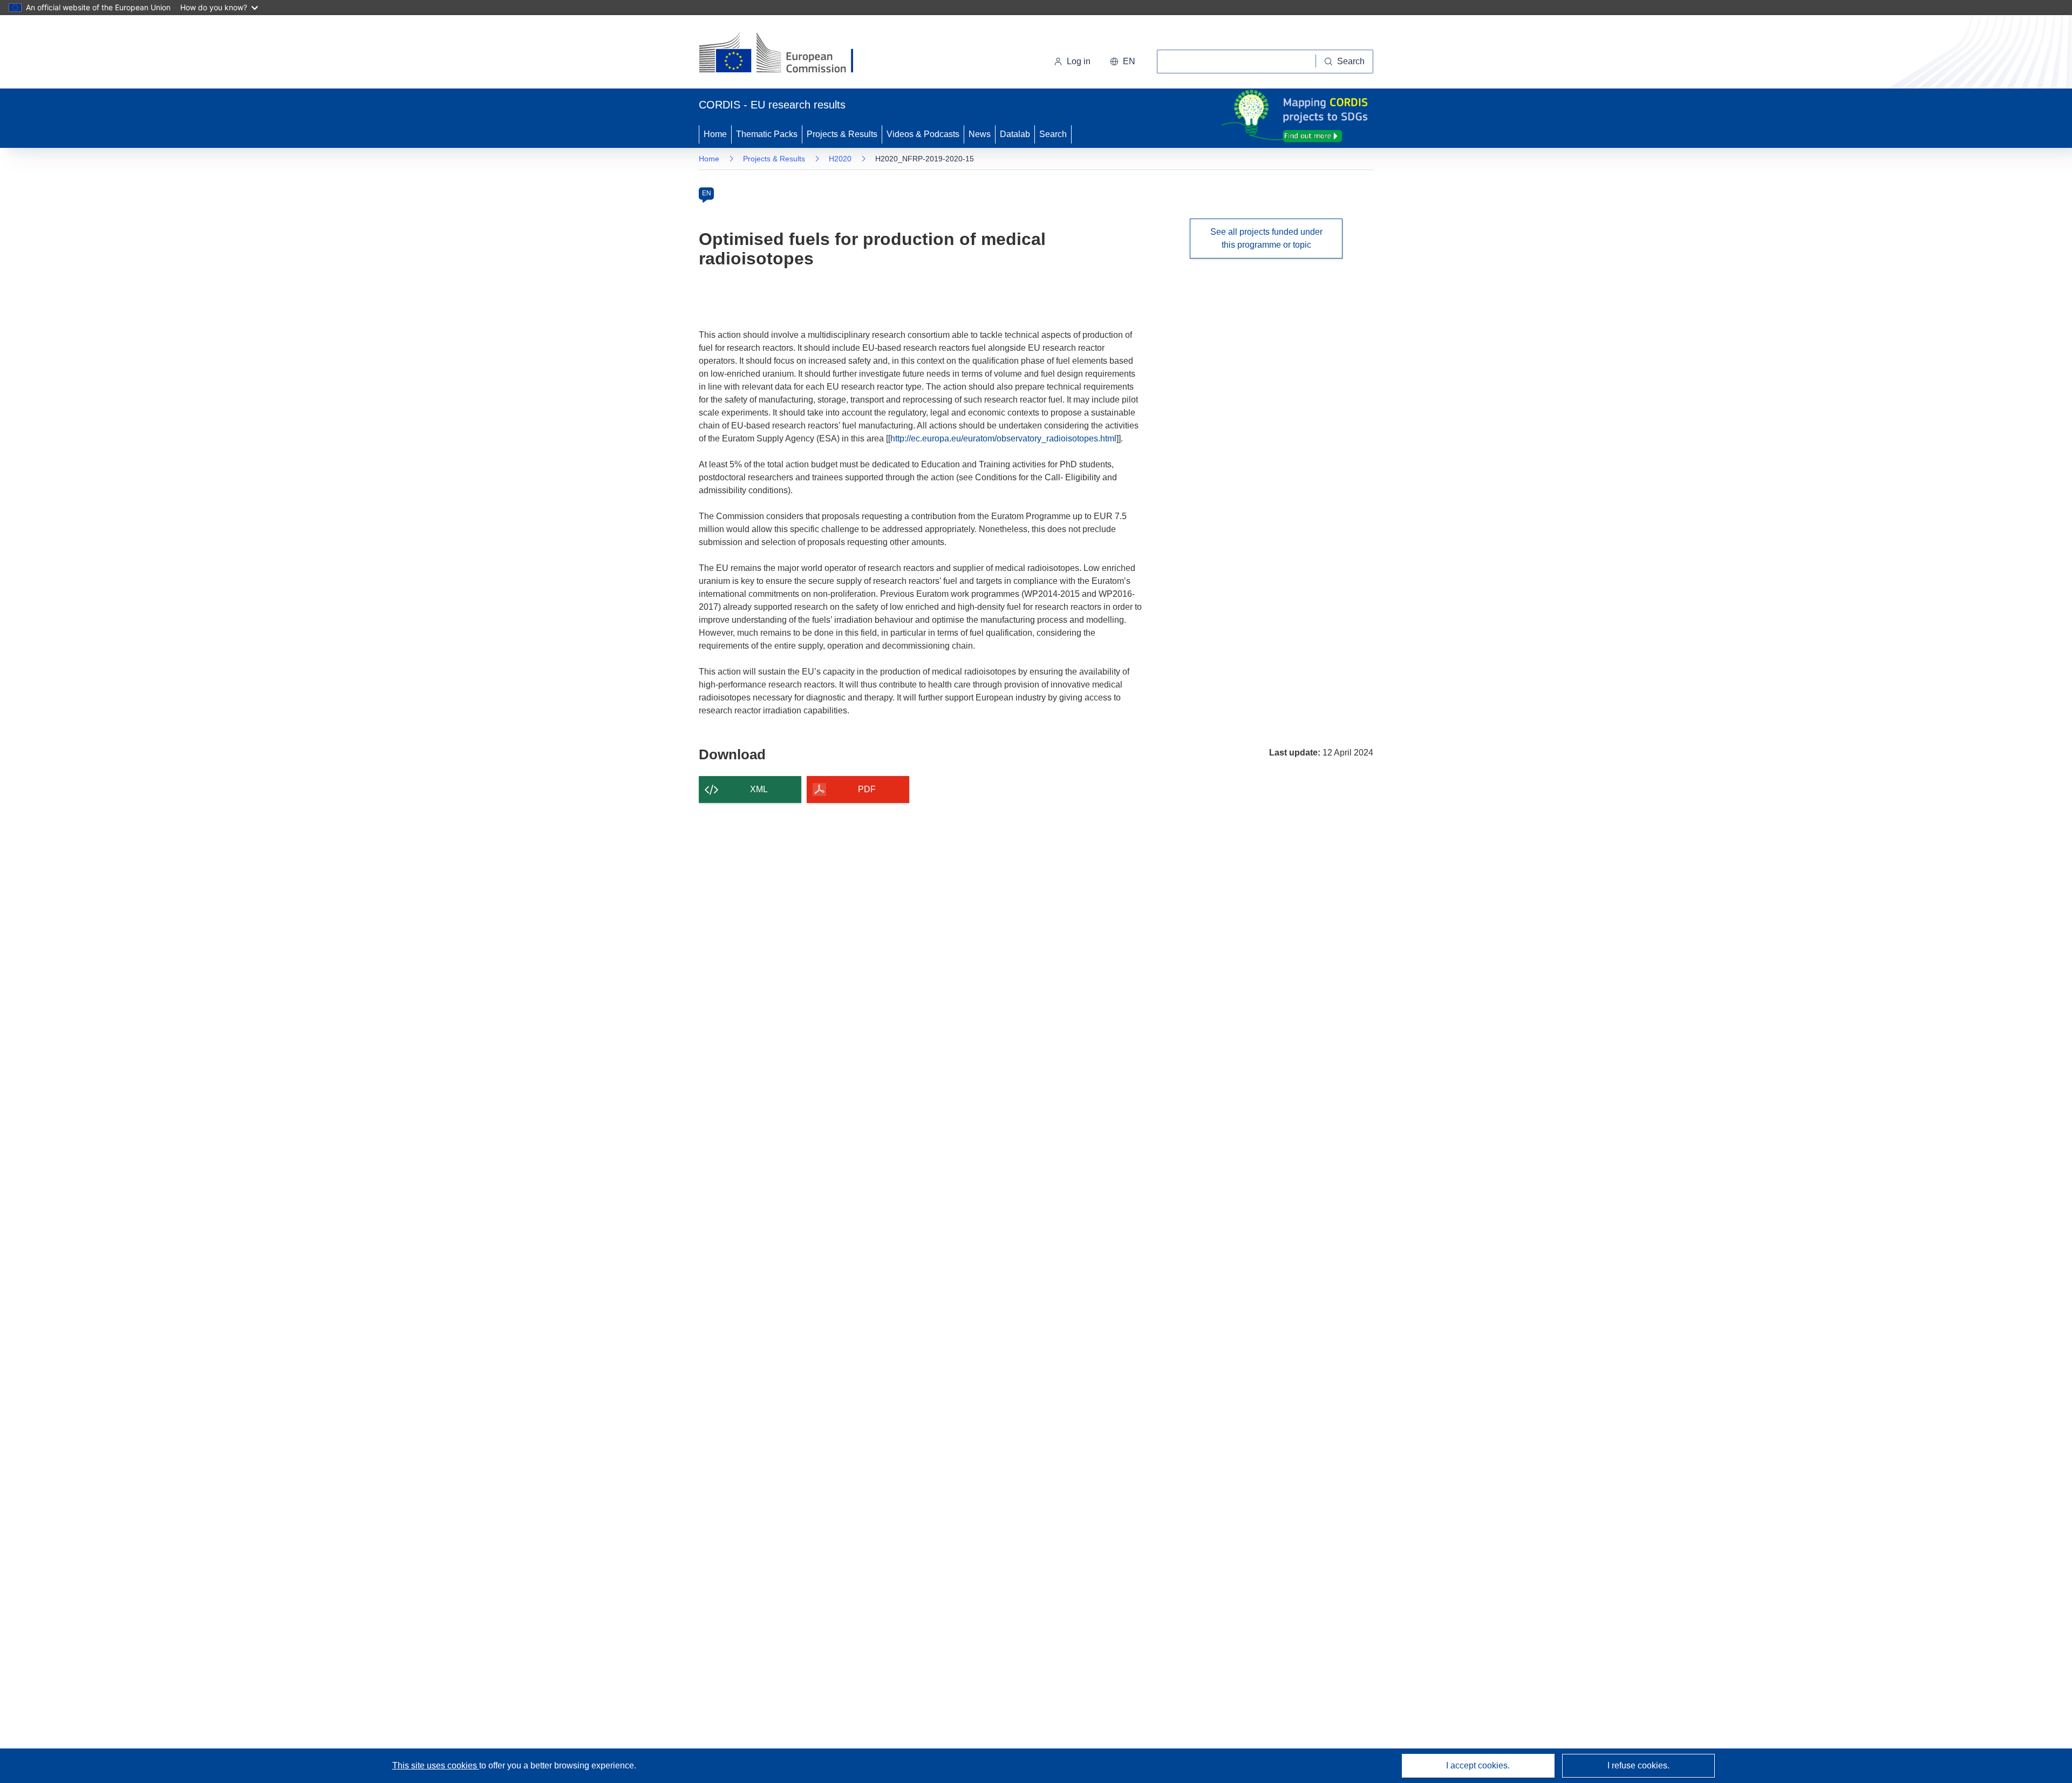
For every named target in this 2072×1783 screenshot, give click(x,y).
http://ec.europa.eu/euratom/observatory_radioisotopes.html (1003, 438)
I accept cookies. (1478, 1765)
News (980, 134)
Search (1053, 134)
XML (759, 789)
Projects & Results (842, 134)
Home (715, 134)
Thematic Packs (767, 134)
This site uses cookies (436, 1765)
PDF (867, 789)
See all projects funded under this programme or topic (1266, 238)
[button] (1123, 62)
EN (707, 193)
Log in (1079, 61)
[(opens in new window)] (786, 54)
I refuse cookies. (1638, 1765)
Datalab (1015, 134)
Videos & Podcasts (923, 134)
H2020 (840, 159)
